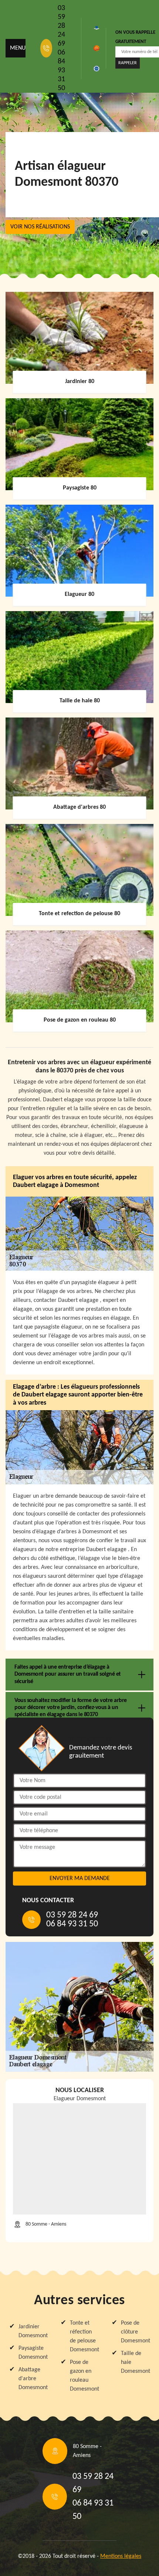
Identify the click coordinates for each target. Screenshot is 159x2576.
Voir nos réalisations (40, 227)
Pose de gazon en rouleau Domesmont (84, 2376)
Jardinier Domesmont (33, 2331)
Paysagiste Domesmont (33, 2353)
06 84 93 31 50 (61, 70)
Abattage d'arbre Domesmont (33, 2379)
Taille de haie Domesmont (135, 2362)
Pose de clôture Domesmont (135, 2332)
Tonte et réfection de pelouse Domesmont (84, 2336)
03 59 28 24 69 (61, 26)
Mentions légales (121, 2556)
